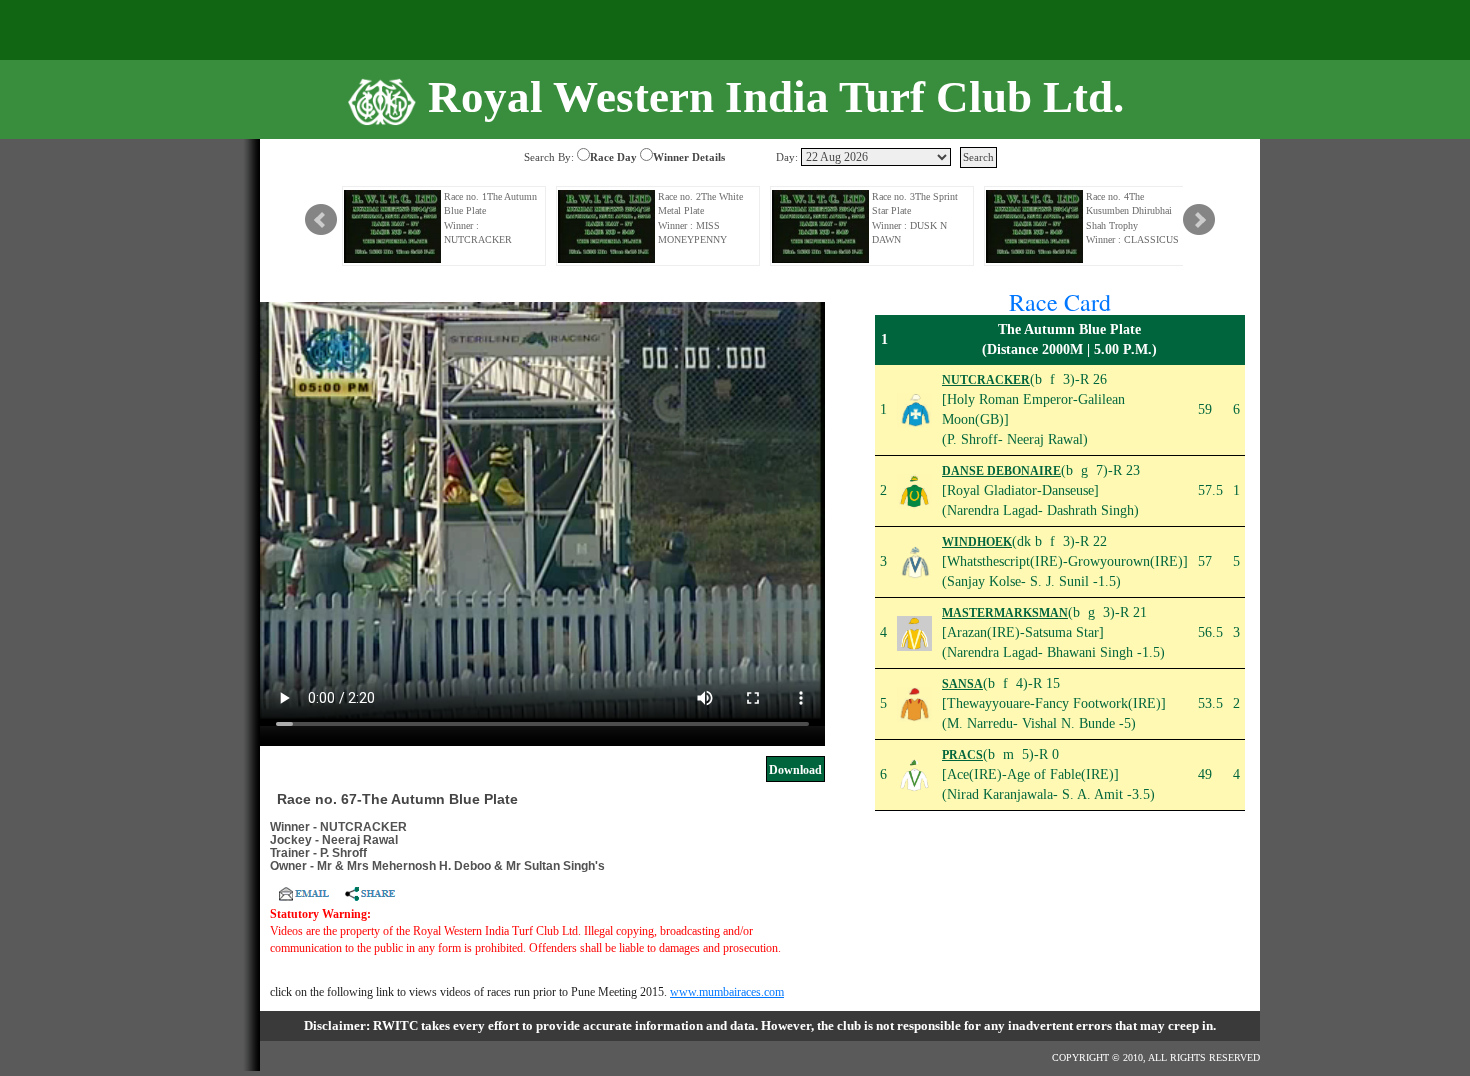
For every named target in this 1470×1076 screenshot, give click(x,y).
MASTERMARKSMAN (1005, 613)
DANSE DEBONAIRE (1001, 471)
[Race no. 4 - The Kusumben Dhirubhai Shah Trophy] (1035, 226)
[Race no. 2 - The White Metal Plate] (607, 226)
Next (1199, 220)
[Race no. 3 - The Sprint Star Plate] (821, 226)
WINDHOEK (977, 542)
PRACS (962, 755)
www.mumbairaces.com (727, 992)
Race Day (613, 157)
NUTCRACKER (986, 380)
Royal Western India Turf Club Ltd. (776, 97)
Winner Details (689, 157)
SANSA (962, 684)
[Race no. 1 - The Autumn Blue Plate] (393, 226)
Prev (321, 220)
